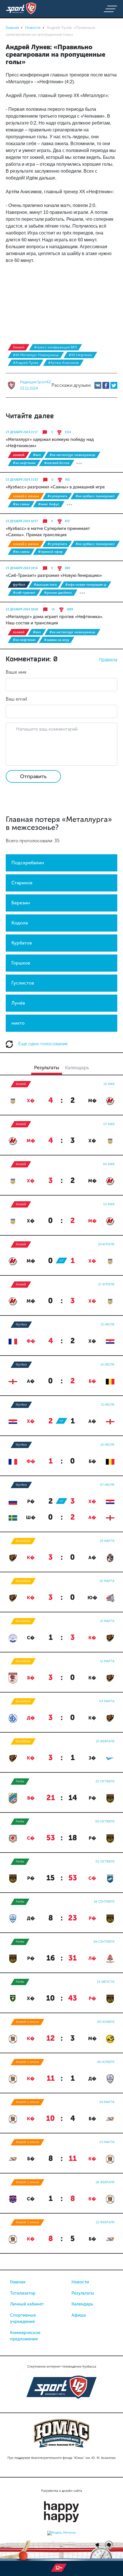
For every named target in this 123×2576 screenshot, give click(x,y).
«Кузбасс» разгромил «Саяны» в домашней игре (55, 487)
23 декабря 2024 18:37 (22, 521)
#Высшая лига (45, 585)
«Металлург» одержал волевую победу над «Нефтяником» (50, 443)
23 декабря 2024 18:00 (22, 610)
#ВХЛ (37, 455)
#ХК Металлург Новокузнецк (36, 355)
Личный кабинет (27, 2304)
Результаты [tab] (47, 1068)
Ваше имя (16, 672)
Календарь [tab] (77, 1068)
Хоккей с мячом (26, 496)
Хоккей (19, 347)
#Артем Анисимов (63, 363)
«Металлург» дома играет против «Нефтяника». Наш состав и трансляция (54, 620)
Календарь (82, 2304)
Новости (80, 2282)
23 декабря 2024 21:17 (22, 432)
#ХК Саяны (21, 504)
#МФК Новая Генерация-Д (86, 585)
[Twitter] (114, 385)
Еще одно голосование (42, 1044)
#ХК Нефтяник (80, 355)
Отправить (33, 776)
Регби (20, 1781)
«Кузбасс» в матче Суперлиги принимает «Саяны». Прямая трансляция (48, 532)
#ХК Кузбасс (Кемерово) (95, 496)
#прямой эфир (50, 552)
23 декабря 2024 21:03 (22, 480)
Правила (108, 660)
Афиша (79, 2315)
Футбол (19, 585)
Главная (18, 2282)
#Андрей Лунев (26, 363)
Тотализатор (23, 2293)
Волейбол (23, 1541)
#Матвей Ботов (57, 463)
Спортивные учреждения (23, 2318)
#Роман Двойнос (58, 593)
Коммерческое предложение (25, 2336)
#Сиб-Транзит (24, 593)
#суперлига (57, 496)
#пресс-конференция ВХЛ (55, 347)
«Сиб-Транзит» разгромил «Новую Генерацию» (54, 575)
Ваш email (16, 699)
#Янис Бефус (49, 504)
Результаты (83, 2293)
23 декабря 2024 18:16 (22, 568)
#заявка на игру (57, 640)
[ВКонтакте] (98, 385)
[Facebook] (106, 385)
